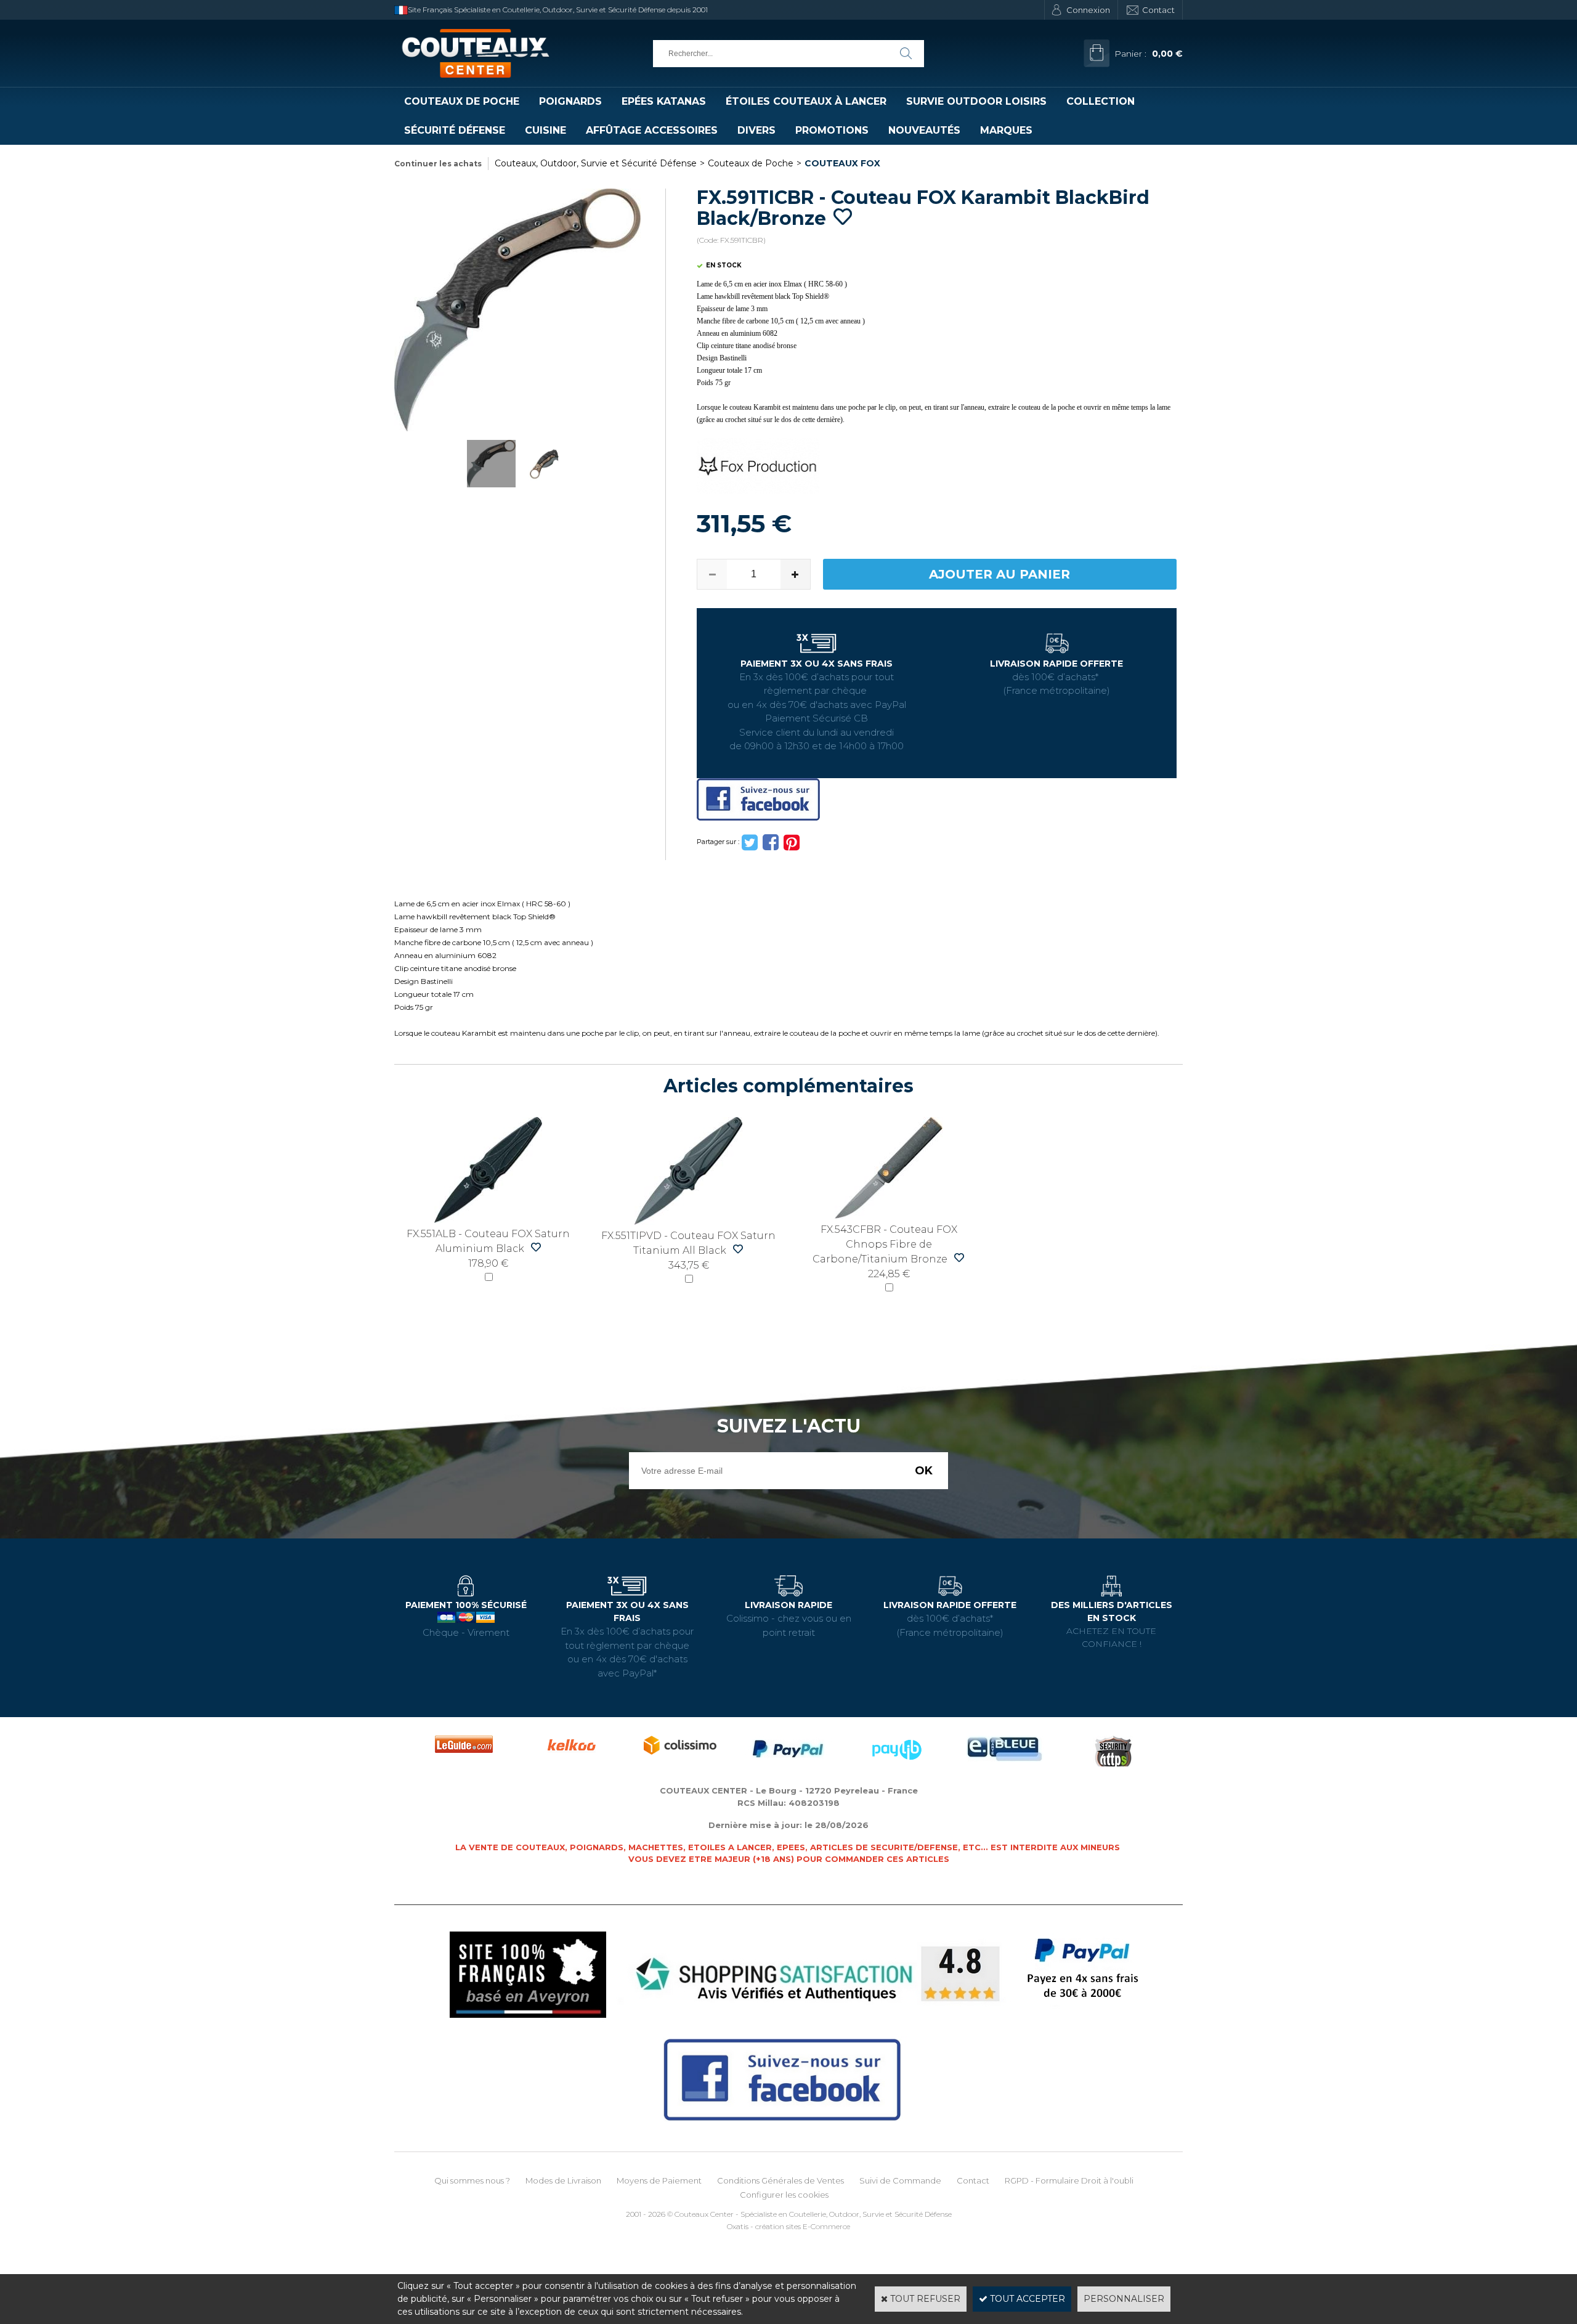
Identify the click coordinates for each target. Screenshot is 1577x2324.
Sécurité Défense (455, 130)
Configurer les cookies (784, 2195)
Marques (1006, 130)
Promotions (832, 130)
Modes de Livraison (563, 2180)
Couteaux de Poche (462, 101)
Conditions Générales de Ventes (780, 2180)
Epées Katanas (664, 101)
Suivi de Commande (900, 2180)
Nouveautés (924, 130)
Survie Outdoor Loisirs (976, 101)
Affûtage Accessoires (652, 130)
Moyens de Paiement (659, 2180)
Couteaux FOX (842, 163)
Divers (756, 130)
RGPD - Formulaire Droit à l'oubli (1069, 2180)
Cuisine (545, 130)
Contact (1158, 10)
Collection (1101, 101)
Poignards (570, 101)
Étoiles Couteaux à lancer (806, 101)
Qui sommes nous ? (472, 2180)
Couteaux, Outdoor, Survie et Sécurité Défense (596, 163)
